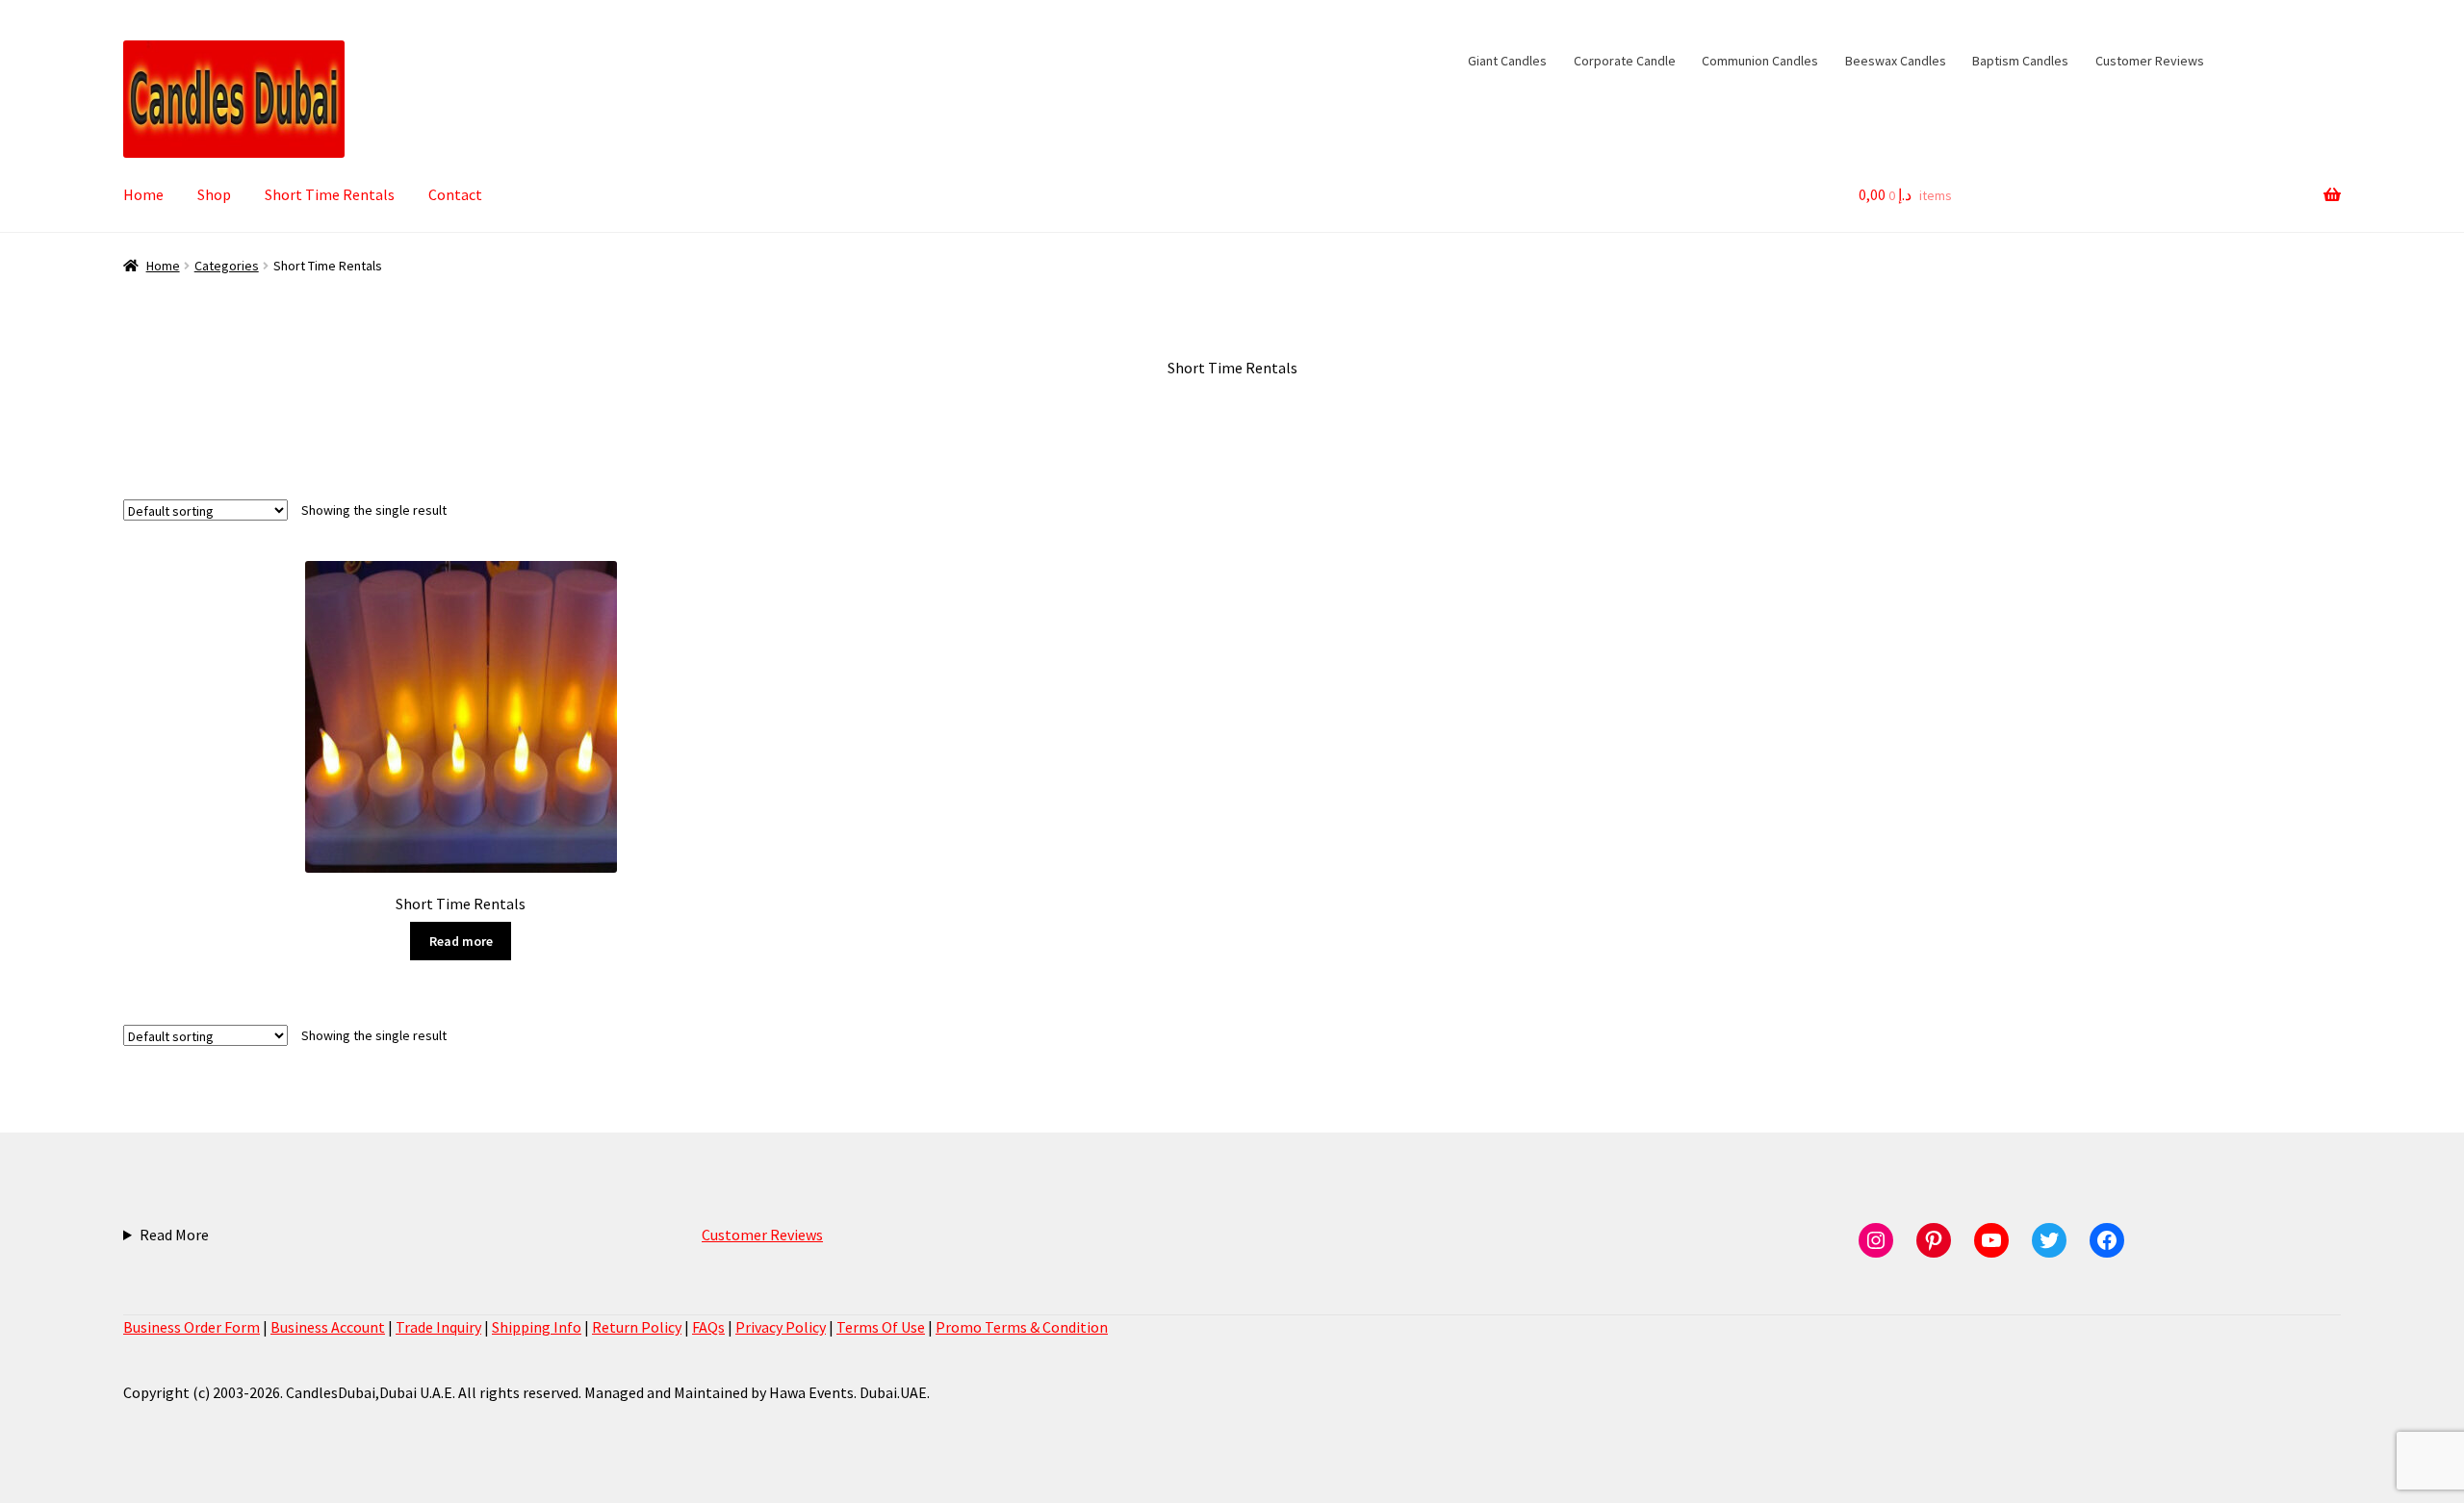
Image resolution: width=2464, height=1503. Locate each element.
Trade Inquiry (438, 1327)
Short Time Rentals (330, 194)
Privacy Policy (781, 1327)
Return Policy (637, 1327)
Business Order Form (192, 1327)
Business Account (328, 1327)
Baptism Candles (2020, 61)
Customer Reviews (2150, 61)
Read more (461, 941)
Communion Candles (1760, 61)
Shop (214, 194)
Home (143, 194)
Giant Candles (1507, 61)
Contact (455, 194)
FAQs (708, 1327)
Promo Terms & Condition (1022, 1327)
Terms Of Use (881, 1327)
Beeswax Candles (1896, 61)
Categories (227, 266)
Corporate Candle (1625, 61)
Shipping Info (537, 1327)
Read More (174, 1235)
